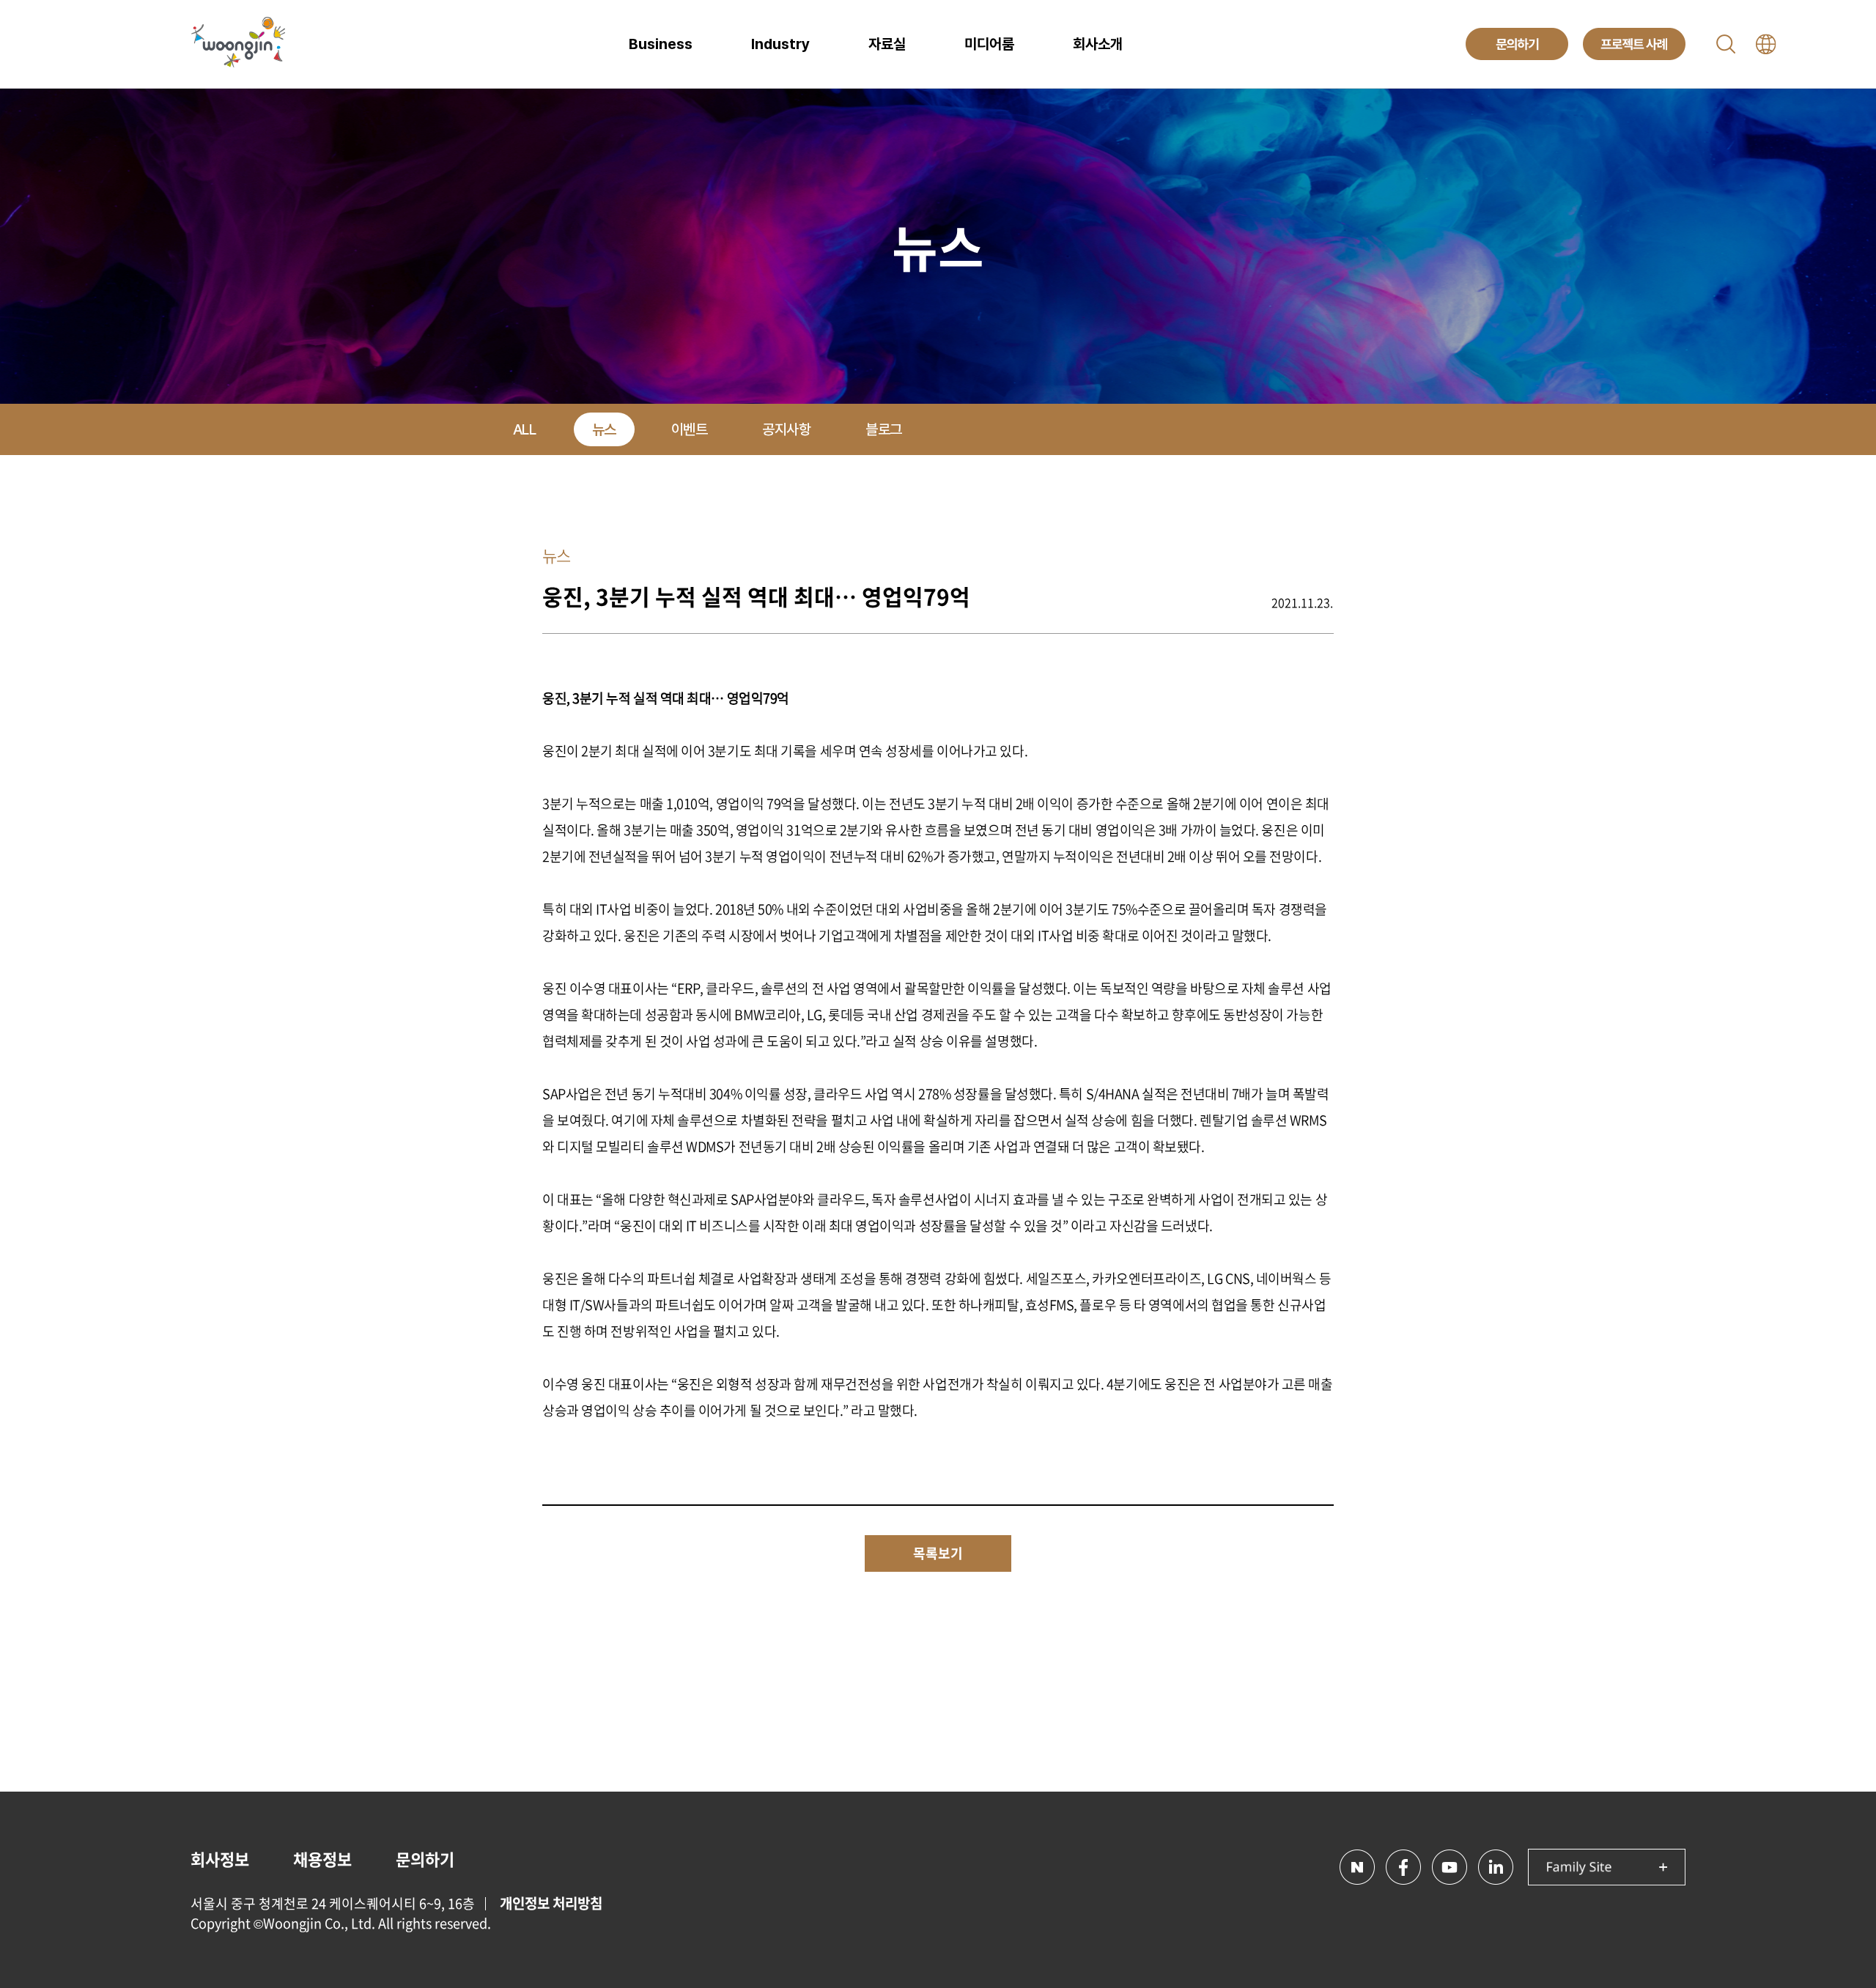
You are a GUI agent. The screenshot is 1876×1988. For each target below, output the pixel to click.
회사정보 (220, 1859)
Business (661, 44)
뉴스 (604, 429)
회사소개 (1098, 44)
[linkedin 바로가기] (1496, 1867)
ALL (525, 429)
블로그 (884, 429)
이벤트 (690, 429)
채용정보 (322, 1859)
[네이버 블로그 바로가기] (1357, 1867)
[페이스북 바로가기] (1403, 1867)
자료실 (887, 44)
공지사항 (786, 429)
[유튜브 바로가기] (1450, 1867)
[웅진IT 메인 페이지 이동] (238, 44)
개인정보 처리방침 (551, 1903)
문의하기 (425, 1859)
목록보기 (938, 1553)
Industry (780, 44)
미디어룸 (989, 44)
